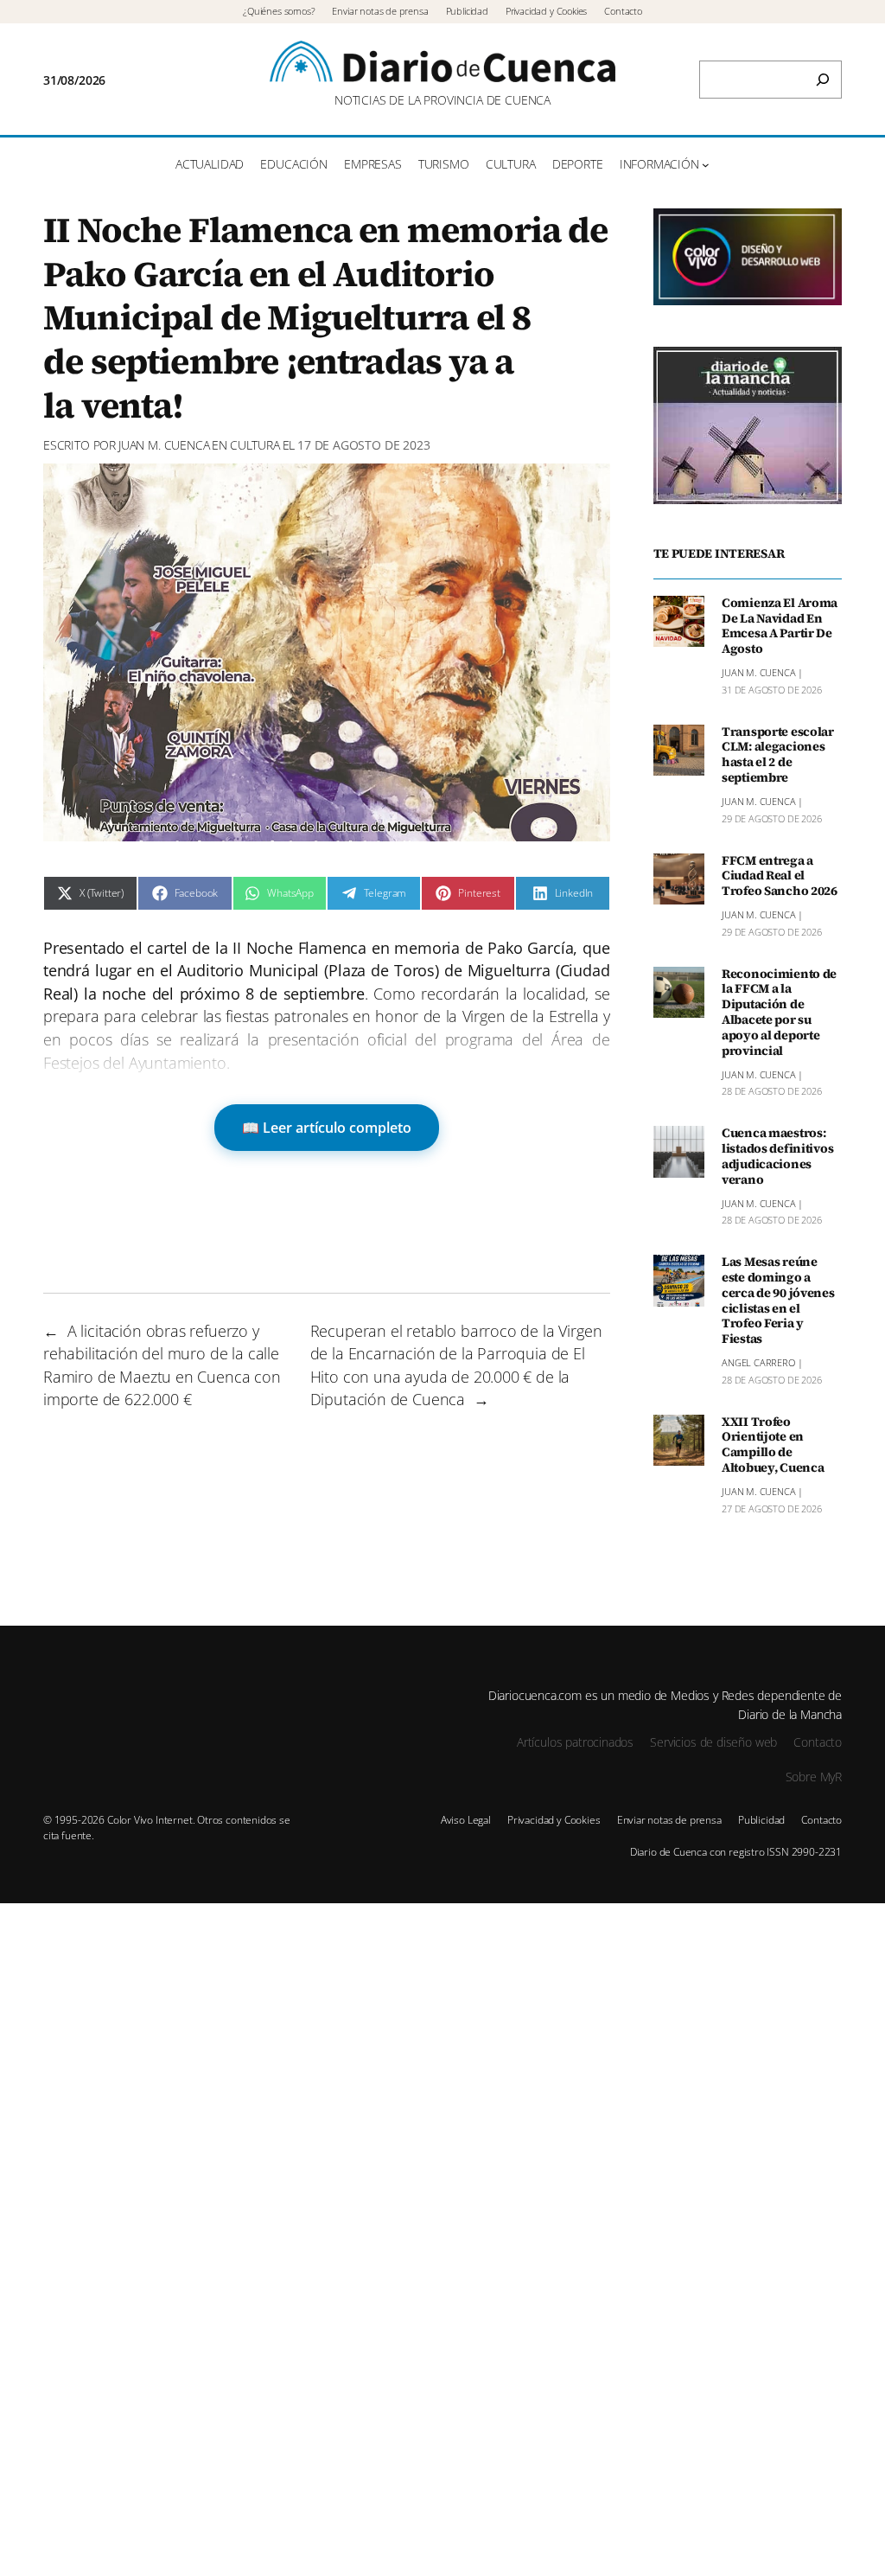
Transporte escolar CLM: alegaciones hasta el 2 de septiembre (778, 755)
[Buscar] (823, 80)
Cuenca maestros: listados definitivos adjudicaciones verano (777, 1157)
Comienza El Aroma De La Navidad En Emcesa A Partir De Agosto (780, 626)
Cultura (255, 445)
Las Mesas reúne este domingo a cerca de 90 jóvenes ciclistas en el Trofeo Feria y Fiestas (778, 1301)
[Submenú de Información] (706, 165)
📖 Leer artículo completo (327, 1128)
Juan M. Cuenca (164, 445)
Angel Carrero (758, 1362)
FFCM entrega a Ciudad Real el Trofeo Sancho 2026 (780, 877)
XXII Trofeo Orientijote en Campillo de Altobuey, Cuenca (773, 1445)
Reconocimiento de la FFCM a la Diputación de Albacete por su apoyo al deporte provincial (779, 1013)
